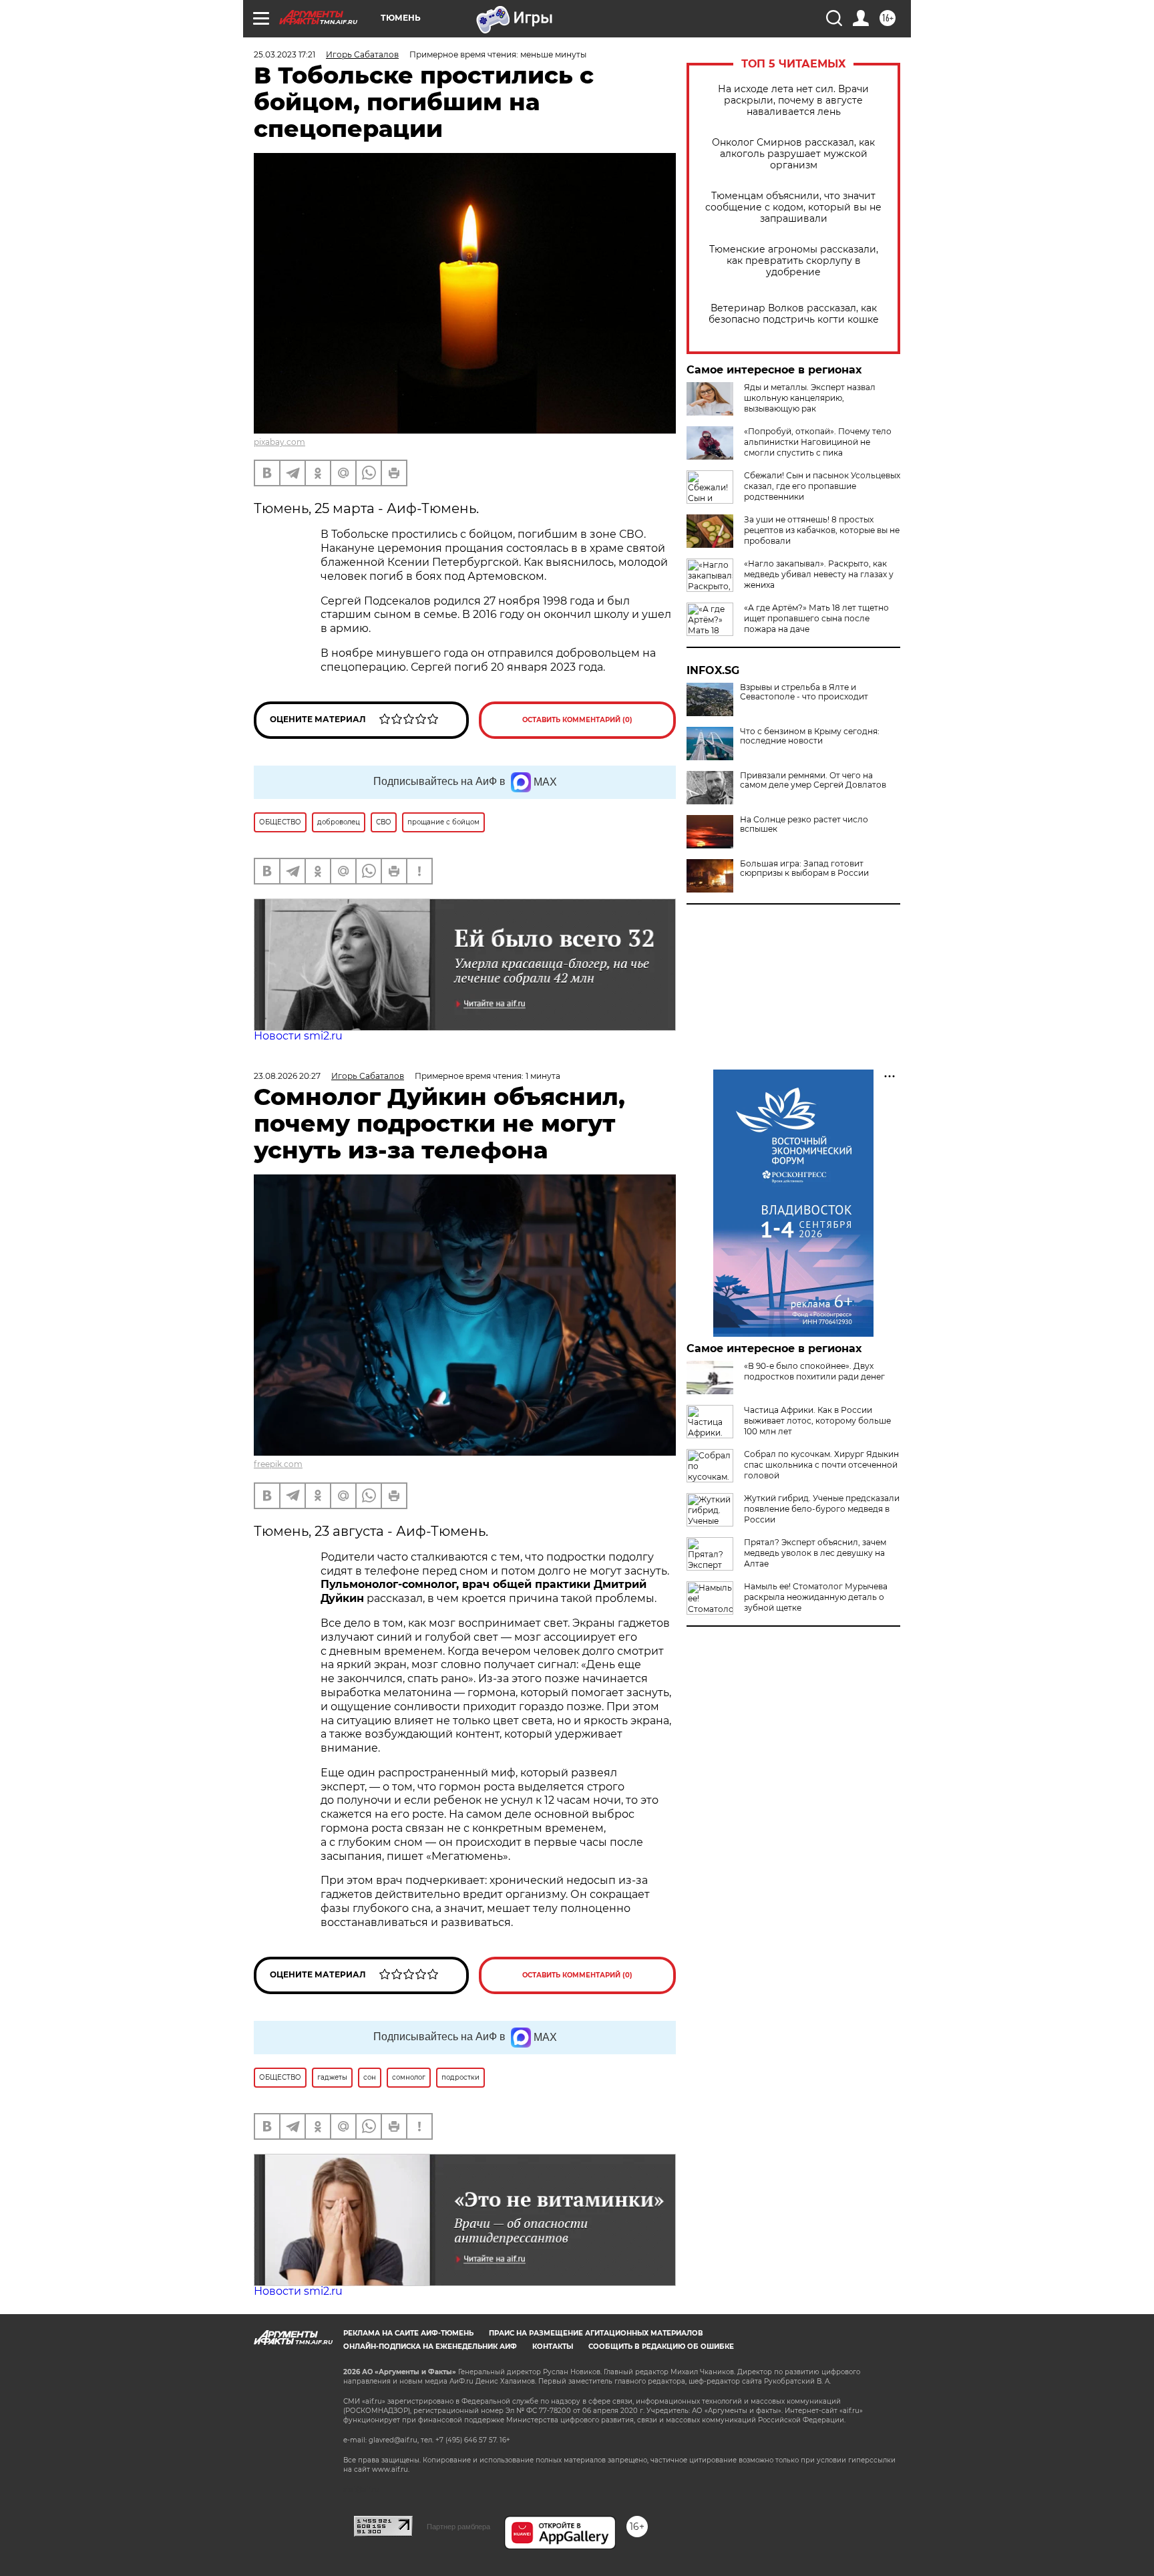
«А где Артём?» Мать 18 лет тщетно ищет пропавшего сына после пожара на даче (816, 618)
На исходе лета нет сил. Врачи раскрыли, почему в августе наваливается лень (793, 101)
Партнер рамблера (458, 2527)
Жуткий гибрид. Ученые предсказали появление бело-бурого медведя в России (822, 1509)
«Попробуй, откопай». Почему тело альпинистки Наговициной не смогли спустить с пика (818, 442)
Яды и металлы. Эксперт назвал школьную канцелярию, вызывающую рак (810, 398)
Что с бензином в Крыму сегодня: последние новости (810, 736)
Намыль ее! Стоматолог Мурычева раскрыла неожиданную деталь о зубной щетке (816, 1597)
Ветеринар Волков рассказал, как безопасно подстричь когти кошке (794, 314)
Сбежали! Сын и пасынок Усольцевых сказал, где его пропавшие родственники (822, 486)
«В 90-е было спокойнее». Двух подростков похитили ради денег (814, 1371)
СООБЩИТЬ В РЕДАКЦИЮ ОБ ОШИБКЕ (661, 2347)
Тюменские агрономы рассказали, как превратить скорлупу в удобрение (794, 261)
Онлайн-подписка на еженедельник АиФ (430, 2347)
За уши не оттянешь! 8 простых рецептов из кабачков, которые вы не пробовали (822, 530)
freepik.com (278, 1464)
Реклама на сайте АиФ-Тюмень (408, 2333)
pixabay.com (279, 442)
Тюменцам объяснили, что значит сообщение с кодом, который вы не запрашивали (793, 207)
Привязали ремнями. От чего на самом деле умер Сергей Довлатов (813, 780)
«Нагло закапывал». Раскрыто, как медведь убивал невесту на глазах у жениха (819, 574)
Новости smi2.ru (298, 1036)
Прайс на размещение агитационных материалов (596, 2333)
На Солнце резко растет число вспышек (804, 824)
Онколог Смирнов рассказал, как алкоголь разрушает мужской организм (793, 154)
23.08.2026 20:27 (287, 1076)
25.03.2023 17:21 (284, 54)
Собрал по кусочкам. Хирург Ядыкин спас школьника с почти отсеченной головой (821, 1465)
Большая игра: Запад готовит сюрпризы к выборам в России (804, 868)
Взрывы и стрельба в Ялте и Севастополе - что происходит (804, 692)
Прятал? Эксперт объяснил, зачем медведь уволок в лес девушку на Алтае (815, 1553)
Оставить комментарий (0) (577, 720)
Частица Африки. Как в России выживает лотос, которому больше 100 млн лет (817, 1421)
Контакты (553, 2347)
